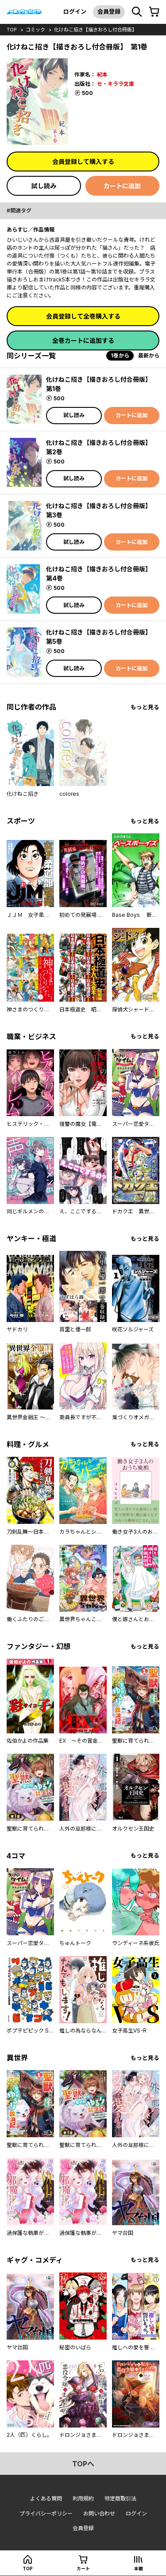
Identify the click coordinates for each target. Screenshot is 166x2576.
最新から (149, 355)
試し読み (44, 186)
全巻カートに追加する (83, 340)
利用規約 (83, 2498)
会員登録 (109, 11)
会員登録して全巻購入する (83, 316)
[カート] (154, 12)
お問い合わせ (99, 2513)
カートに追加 (122, 186)
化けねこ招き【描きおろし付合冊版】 (95, 30)
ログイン (75, 11)
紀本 (102, 74)
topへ (83, 2464)
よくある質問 (46, 2498)
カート (83, 2568)
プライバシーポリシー (46, 2513)
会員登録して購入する (83, 161)
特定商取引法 (120, 2498)
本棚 (139, 2568)
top (12, 30)
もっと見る (145, 707)
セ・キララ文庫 (116, 84)
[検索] (137, 12)
